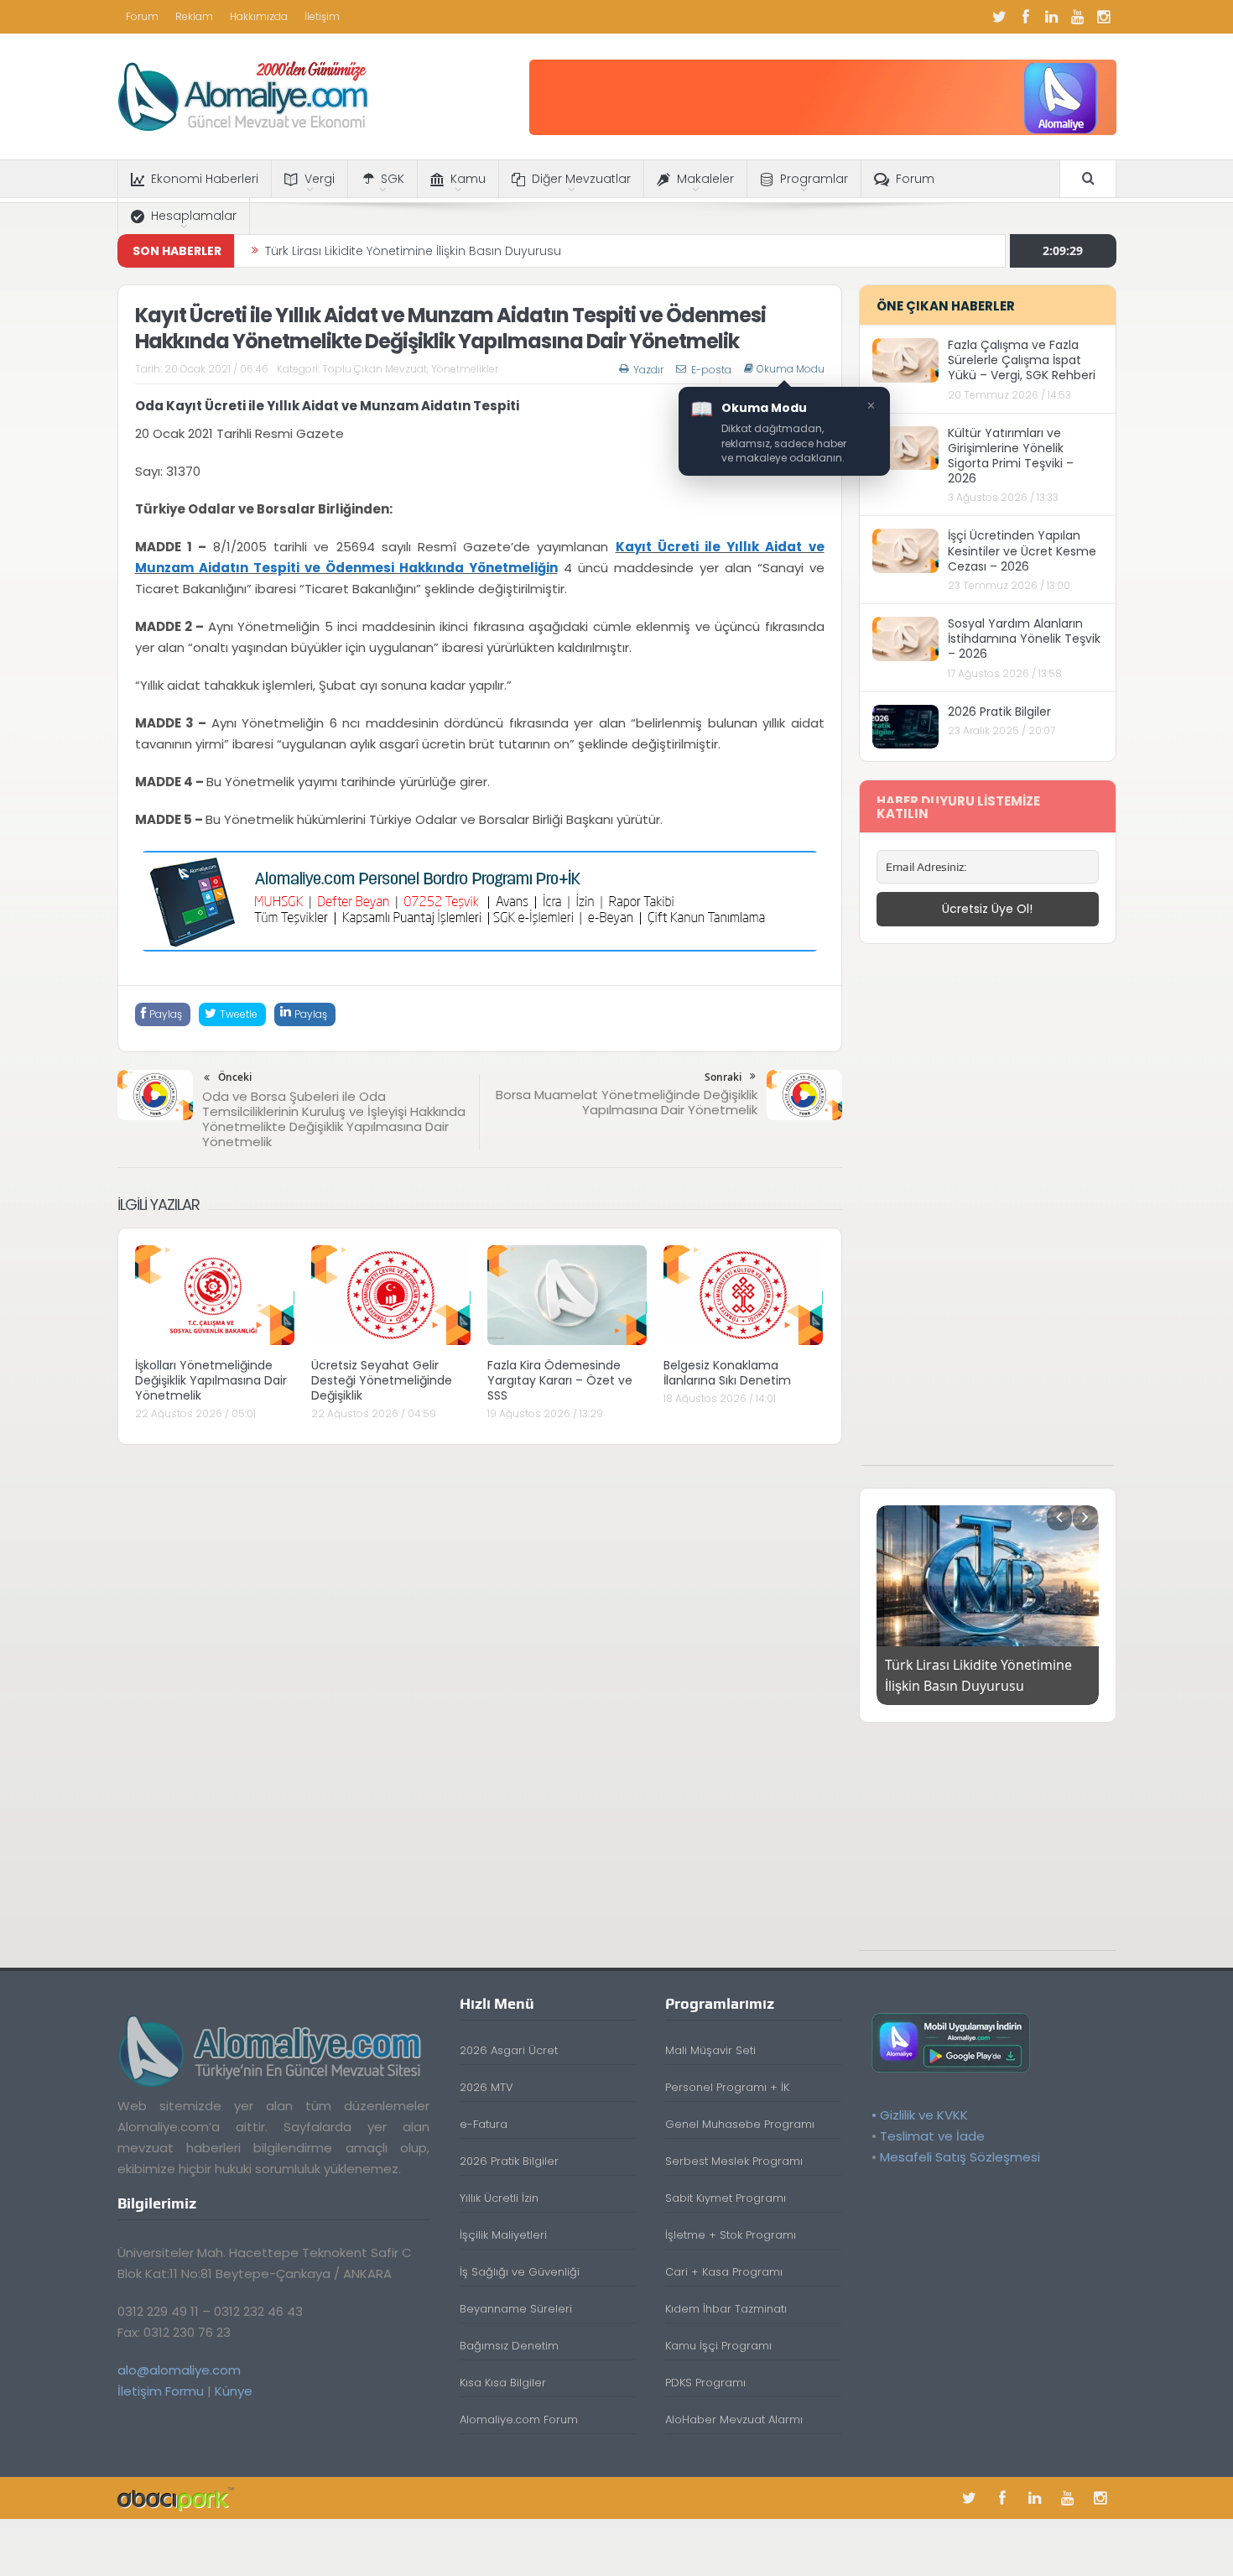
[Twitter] (1000, 17)
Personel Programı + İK (727, 2087)
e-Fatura (484, 2124)
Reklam (194, 16)
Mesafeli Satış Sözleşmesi (960, 2157)
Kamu (468, 179)
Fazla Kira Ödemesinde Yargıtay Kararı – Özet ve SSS (560, 1380)
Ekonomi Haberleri (205, 179)
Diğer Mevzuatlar (581, 179)
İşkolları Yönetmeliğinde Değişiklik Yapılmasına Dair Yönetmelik (211, 1380)
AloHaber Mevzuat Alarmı (734, 2420)
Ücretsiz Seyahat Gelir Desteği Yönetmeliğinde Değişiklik (382, 1380)
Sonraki (723, 1077)
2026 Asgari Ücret (509, 2050)
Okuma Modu (791, 369)
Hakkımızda (259, 16)
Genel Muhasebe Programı (740, 2124)
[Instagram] (1104, 17)
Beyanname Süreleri (516, 2309)
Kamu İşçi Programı (718, 2346)
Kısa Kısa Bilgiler (503, 2383)
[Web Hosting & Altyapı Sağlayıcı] (176, 2498)
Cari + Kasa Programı (724, 2272)
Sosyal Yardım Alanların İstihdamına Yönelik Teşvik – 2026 (1024, 639)
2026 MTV (486, 2087)
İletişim (322, 16)
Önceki (235, 1077)
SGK (393, 179)
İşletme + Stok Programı (731, 2235)
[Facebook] (1026, 17)
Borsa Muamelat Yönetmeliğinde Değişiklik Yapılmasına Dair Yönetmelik (627, 1102)
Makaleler (705, 179)
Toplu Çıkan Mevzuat (375, 369)
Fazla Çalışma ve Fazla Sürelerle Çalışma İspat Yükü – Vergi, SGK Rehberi (1022, 360)
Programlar (814, 179)
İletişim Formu (161, 2391)
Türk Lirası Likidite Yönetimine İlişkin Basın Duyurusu (413, 251)
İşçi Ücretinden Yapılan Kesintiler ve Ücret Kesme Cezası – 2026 (1022, 550)
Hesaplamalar (194, 216)
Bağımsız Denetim (509, 2346)
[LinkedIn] (1052, 17)
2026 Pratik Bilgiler (999, 712)
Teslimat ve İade (932, 2136)
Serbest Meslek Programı (734, 2161)
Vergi (320, 179)
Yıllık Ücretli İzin (499, 2198)
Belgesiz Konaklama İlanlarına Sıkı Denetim (727, 1373)
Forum (142, 16)
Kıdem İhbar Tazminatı (726, 2309)
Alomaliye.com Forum (519, 2420)
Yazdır (648, 370)
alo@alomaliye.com (179, 2370)
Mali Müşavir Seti (710, 2050)
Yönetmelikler (465, 369)
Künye (234, 2391)
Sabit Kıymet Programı (726, 2198)
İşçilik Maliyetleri (503, 2235)
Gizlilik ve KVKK (924, 2115)
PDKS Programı (705, 2383)
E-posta (711, 370)
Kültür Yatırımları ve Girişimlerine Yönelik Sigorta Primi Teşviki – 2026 (1011, 456)
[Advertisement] (987, 1213)
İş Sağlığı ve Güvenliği (520, 2272)
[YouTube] (1078, 17)
